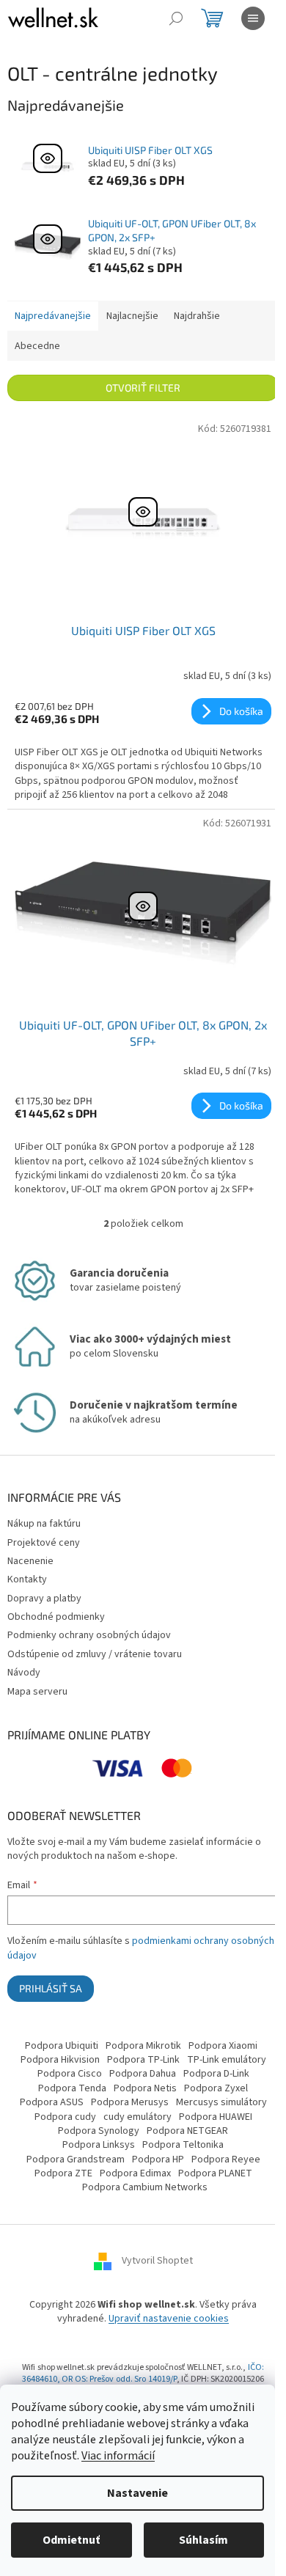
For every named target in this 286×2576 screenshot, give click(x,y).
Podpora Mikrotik (143, 2046)
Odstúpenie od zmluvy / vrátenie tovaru (95, 1654)
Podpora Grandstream (76, 2159)
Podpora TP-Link (143, 2060)
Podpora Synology (99, 2131)
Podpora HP (158, 2159)
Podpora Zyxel (216, 2088)
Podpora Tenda (72, 2088)
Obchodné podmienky (56, 1617)
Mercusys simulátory (221, 2102)
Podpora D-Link (216, 2074)
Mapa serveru (37, 1692)
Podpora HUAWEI (216, 2117)
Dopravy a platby (44, 1599)
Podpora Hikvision (60, 2060)
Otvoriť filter (143, 388)
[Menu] (253, 18)
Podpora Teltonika (183, 2145)
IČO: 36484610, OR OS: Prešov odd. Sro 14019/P (143, 2374)
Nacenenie (30, 1561)
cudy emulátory (137, 2117)
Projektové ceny (44, 1543)
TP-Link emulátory (227, 2060)
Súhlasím (203, 2540)
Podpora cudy (65, 2117)
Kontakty (27, 1579)
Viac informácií (118, 2456)
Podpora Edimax (135, 2173)
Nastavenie (137, 2493)
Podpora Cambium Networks (145, 2187)
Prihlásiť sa (51, 1988)
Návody (24, 1673)
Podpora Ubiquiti (62, 2046)
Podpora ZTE (63, 2173)
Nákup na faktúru (44, 1524)
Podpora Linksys (99, 2145)
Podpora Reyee (226, 2159)
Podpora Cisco (70, 2074)
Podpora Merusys (130, 2102)
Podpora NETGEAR (187, 2131)
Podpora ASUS (52, 2102)
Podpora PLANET (215, 2173)
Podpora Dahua (143, 2074)
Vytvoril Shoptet (157, 2261)
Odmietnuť (71, 2540)
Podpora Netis (145, 2088)
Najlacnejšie (132, 316)
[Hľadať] (176, 18)
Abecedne (37, 346)
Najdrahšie (197, 316)
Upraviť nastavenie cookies (169, 2319)
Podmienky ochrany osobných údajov (89, 1635)
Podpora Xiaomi (223, 2046)
